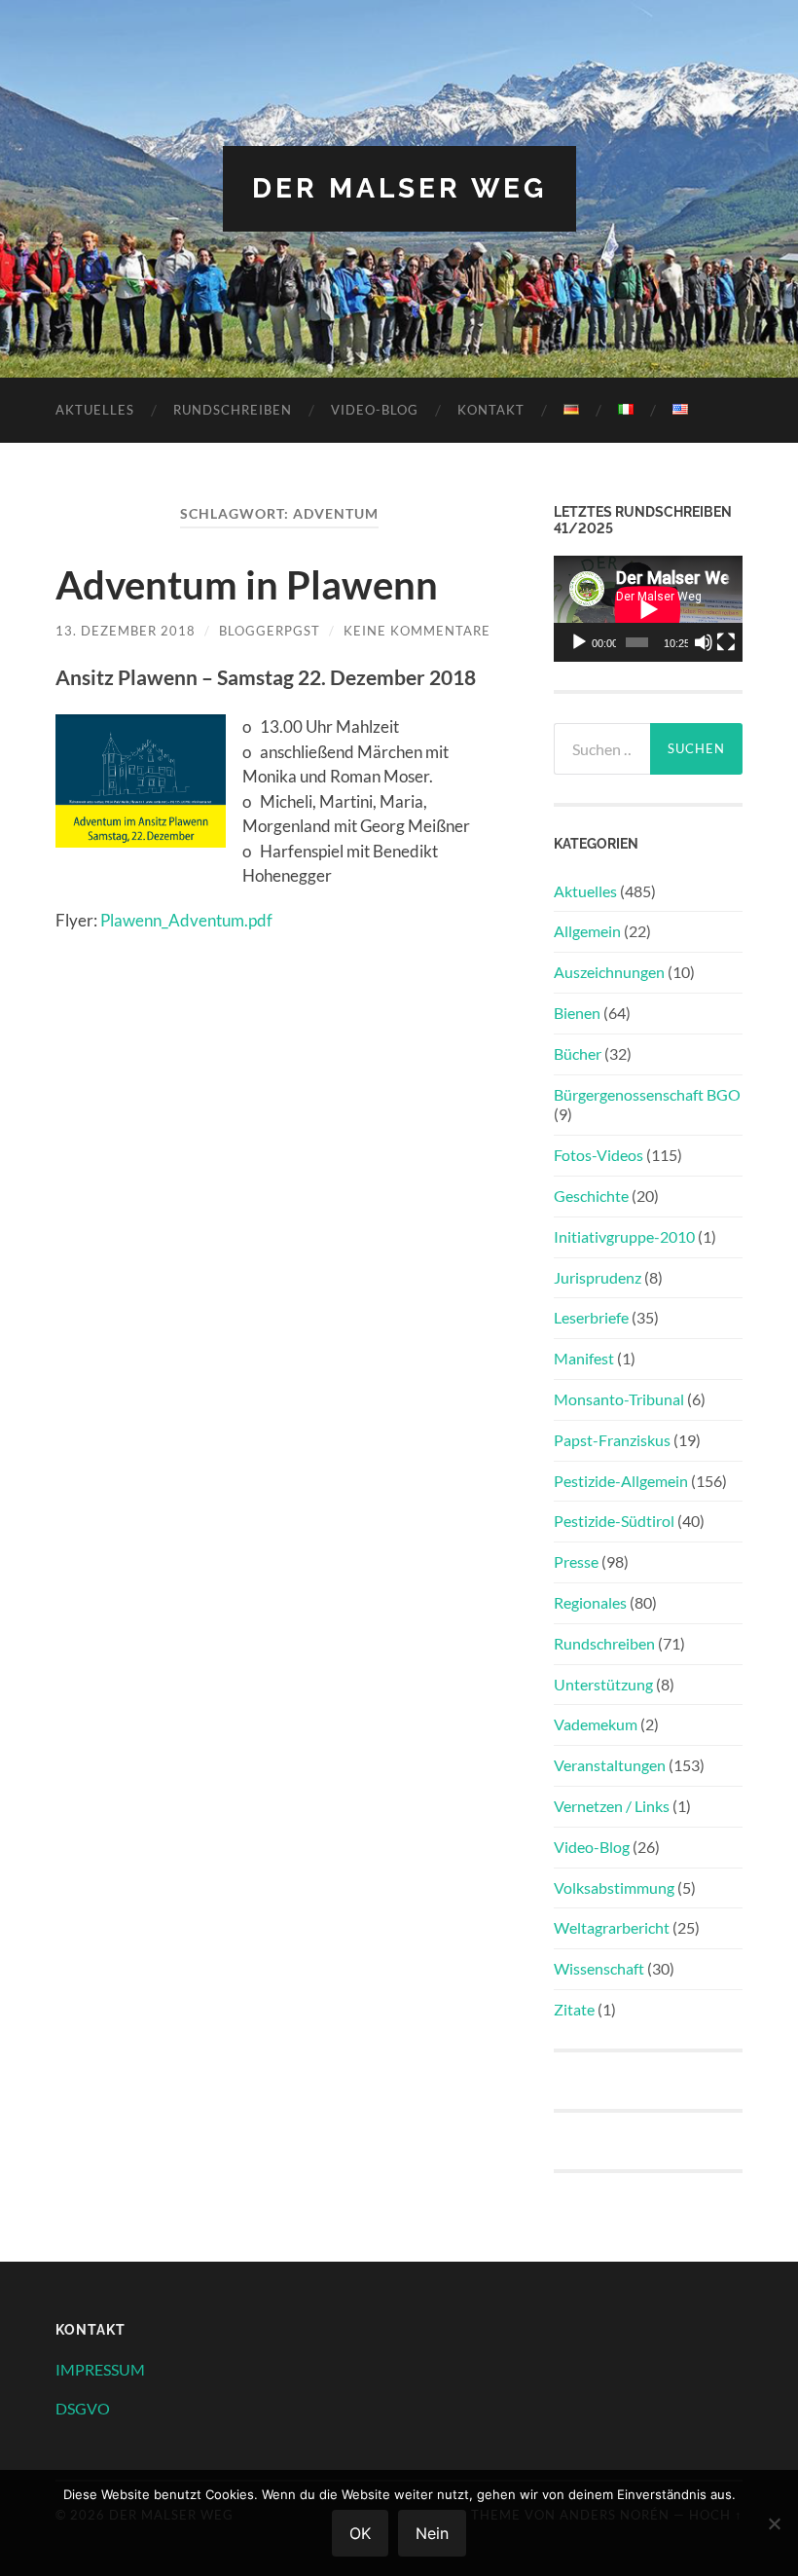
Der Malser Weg (399, 188)
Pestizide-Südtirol (614, 1521)
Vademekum (596, 1724)
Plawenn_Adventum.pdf (186, 920)
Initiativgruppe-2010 (624, 1236)
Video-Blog (375, 410)
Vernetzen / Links (612, 1806)
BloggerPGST (270, 631)
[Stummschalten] (704, 642)
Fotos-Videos (598, 1155)
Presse (576, 1561)
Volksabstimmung (614, 1887)
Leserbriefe (591, 1317)
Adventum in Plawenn (247, 585)
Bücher (578, 1053)
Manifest (584, 1358)
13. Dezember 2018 (126, 631)
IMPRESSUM (100, 2369)
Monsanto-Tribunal (619, 1399)
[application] (648, 609)
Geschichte (591, 1196)
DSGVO (83, 2408)
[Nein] (774, 2523)
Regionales (590, 1602)
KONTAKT (491, 410)
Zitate (574, 2009)
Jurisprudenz (598, 1277)
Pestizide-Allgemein (621, 1481)
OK (360, 2533)
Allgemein (587, 931)
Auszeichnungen (609, 972)
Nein (432, 2533)
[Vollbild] (726, 642)
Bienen (577, 1013)
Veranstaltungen (610, 1765)
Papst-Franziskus (612, 1440)
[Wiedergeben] (579, 642)
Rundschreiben (233, 410)
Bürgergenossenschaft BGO (647, 1094)
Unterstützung (603, 1684)
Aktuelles (95, 410)
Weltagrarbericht (612, 1927)
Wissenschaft (599, 1968)
